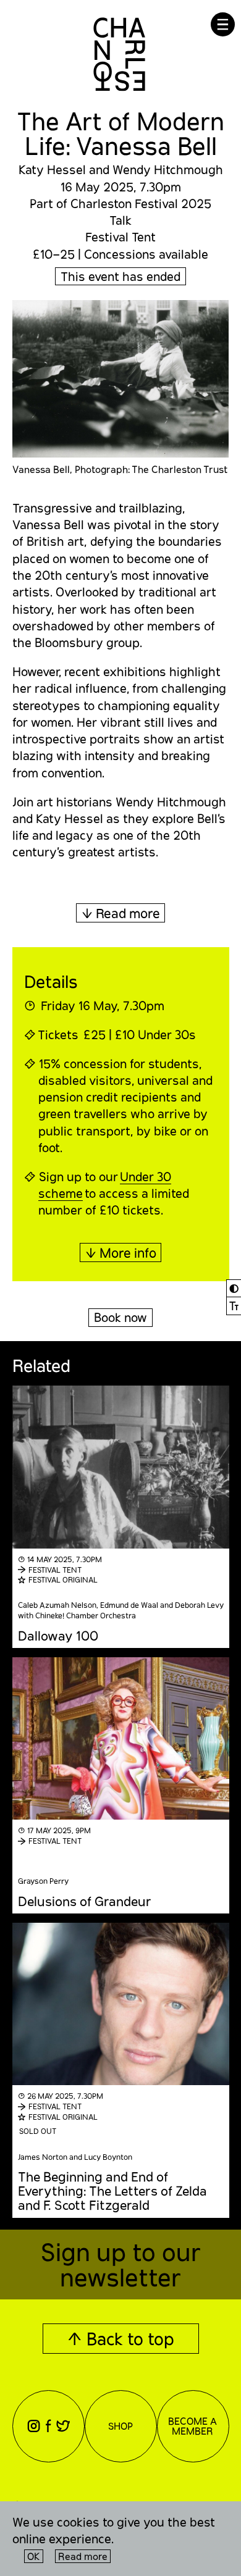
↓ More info (121, 1252)
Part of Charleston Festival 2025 (120, 203)
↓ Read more (121, 913)
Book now (120, 1317)
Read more (83, 2556)
